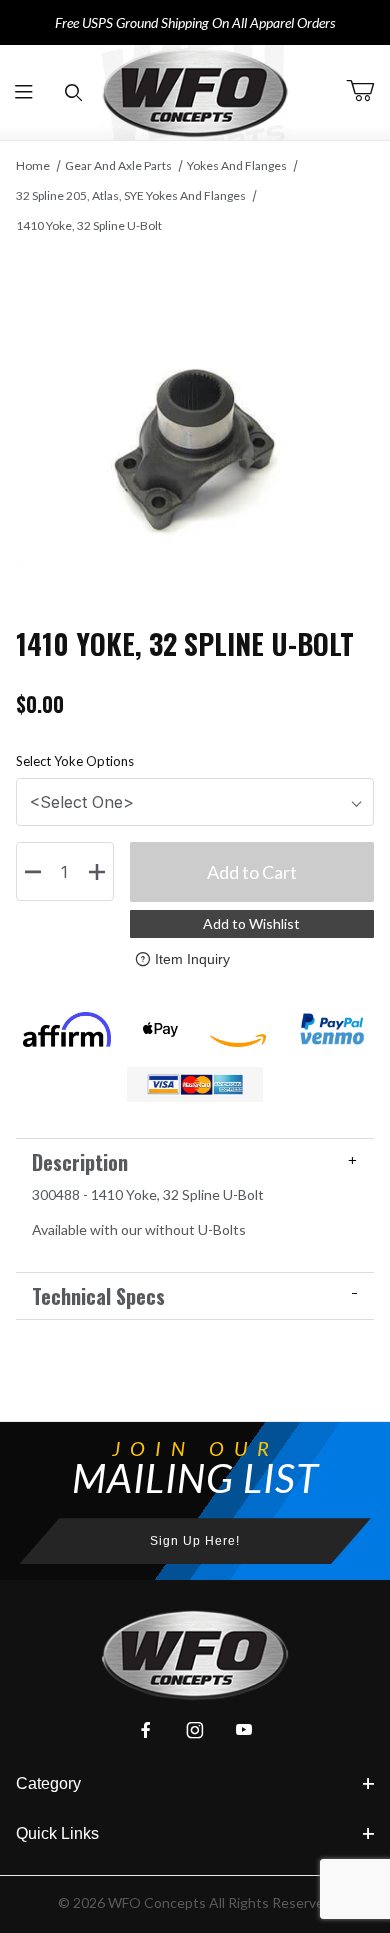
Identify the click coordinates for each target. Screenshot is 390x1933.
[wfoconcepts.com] (195, 92)
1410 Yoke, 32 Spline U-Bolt (89, 225)
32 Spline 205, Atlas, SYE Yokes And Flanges (131, 195)
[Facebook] (146, 1730)
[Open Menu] (24, 92)
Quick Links (57, 1833)
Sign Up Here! (195, 1541)
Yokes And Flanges (237, 165)
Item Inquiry (192, 959)
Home (33, 165)
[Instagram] (195, 1730)
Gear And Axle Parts (118, 165)
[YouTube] (244, 1730)
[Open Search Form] (73, 92)
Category (48, 1783)
